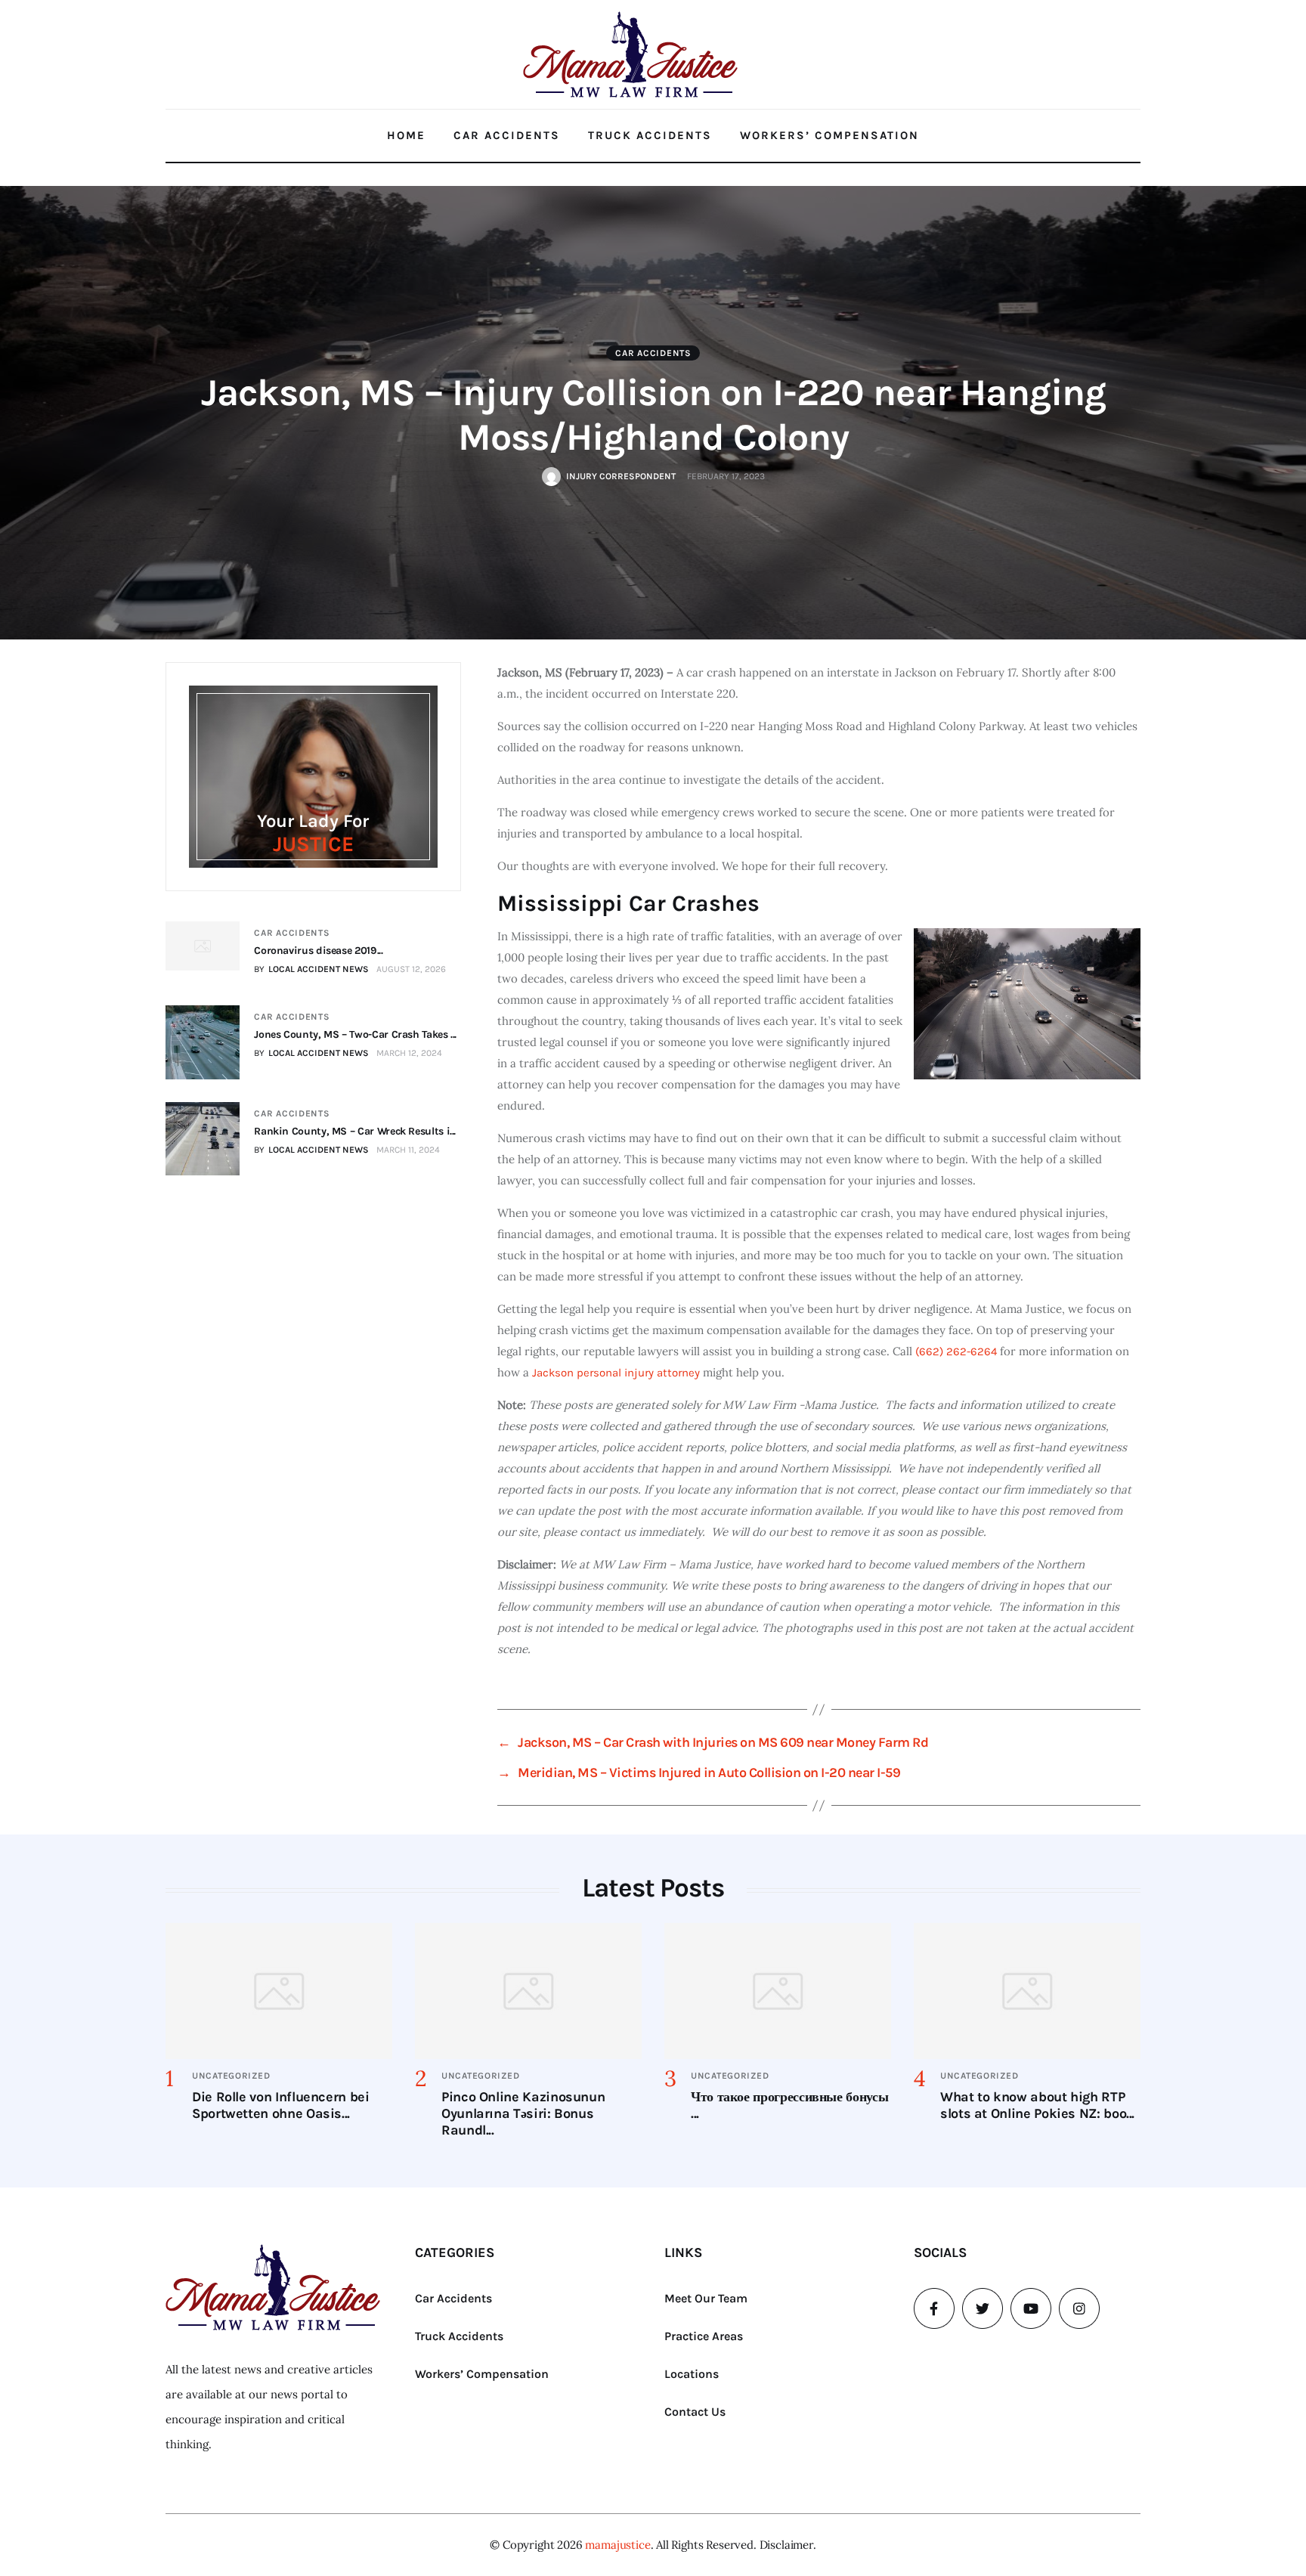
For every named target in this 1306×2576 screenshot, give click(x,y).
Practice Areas (704, 2336)
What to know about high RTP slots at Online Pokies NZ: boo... (1037, 2105)
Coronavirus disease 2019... (318, 951)
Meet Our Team (706, 2298)
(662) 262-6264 (956, 1351)
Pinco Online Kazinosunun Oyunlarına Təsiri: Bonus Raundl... (523, 2113)
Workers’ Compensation (829, 135)
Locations (692, 2374)
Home (406, 135)
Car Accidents (507, 135)
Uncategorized (231, 2076)
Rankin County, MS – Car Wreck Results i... (355, 1131)
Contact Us (695, 2412)
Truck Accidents (650, 135)
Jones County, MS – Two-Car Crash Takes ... (355, 1034)
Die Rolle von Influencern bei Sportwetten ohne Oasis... (281, 2105)
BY (311, 969)
